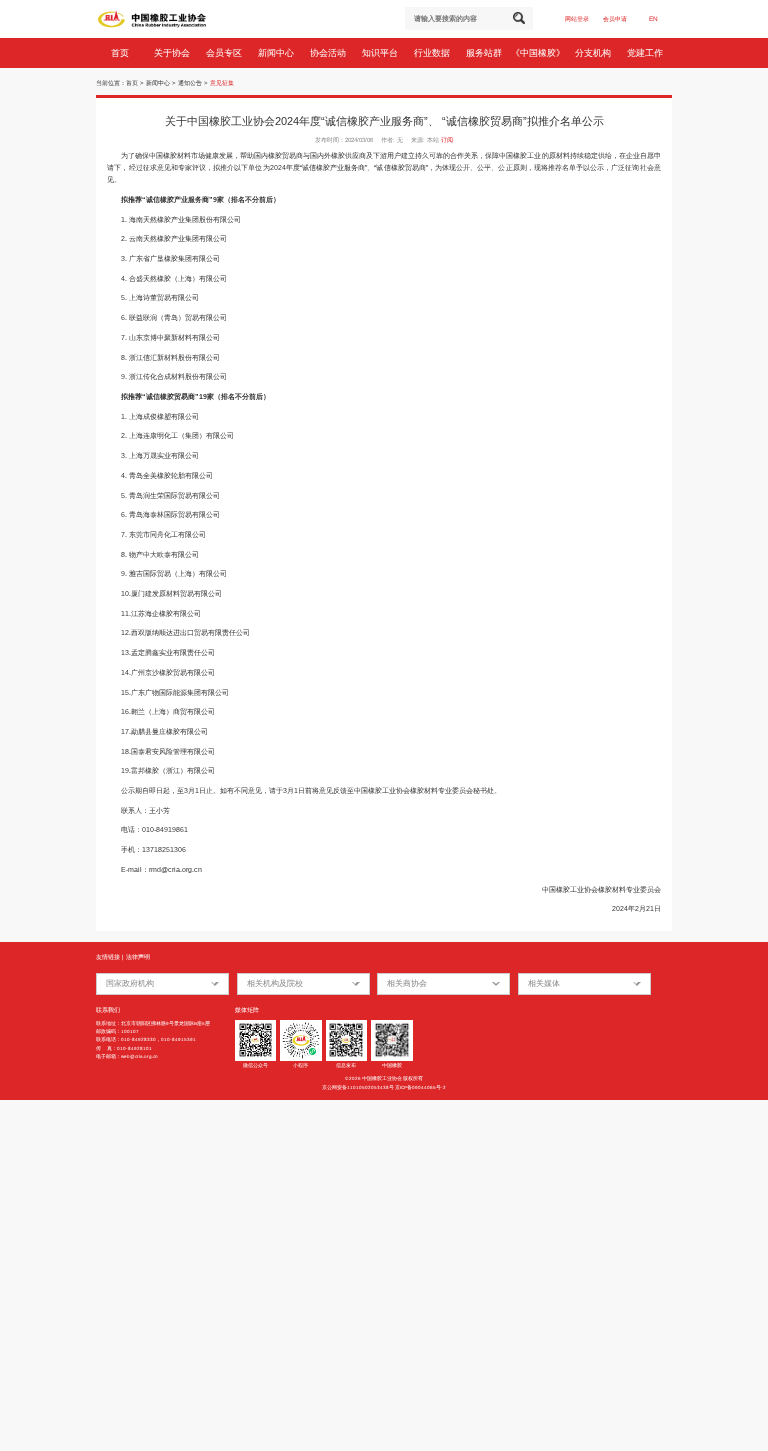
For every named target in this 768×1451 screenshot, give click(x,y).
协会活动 (329, 53)
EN (653, 18)
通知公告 (190, 83)
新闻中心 (277, 53)
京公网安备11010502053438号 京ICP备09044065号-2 (384, 1087)
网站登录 (577, 18)
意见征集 (222, 83)
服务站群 (485, 53)
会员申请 (615, 18)
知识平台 (381, 53)
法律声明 (138, 957)
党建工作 (646, 53)
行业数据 (433, 53)
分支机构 (594, 53)
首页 (121, 53)
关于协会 (173, 53)
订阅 (447, 140)
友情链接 (108, 957)
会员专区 (225, 53)
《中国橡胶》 (539, 53)
